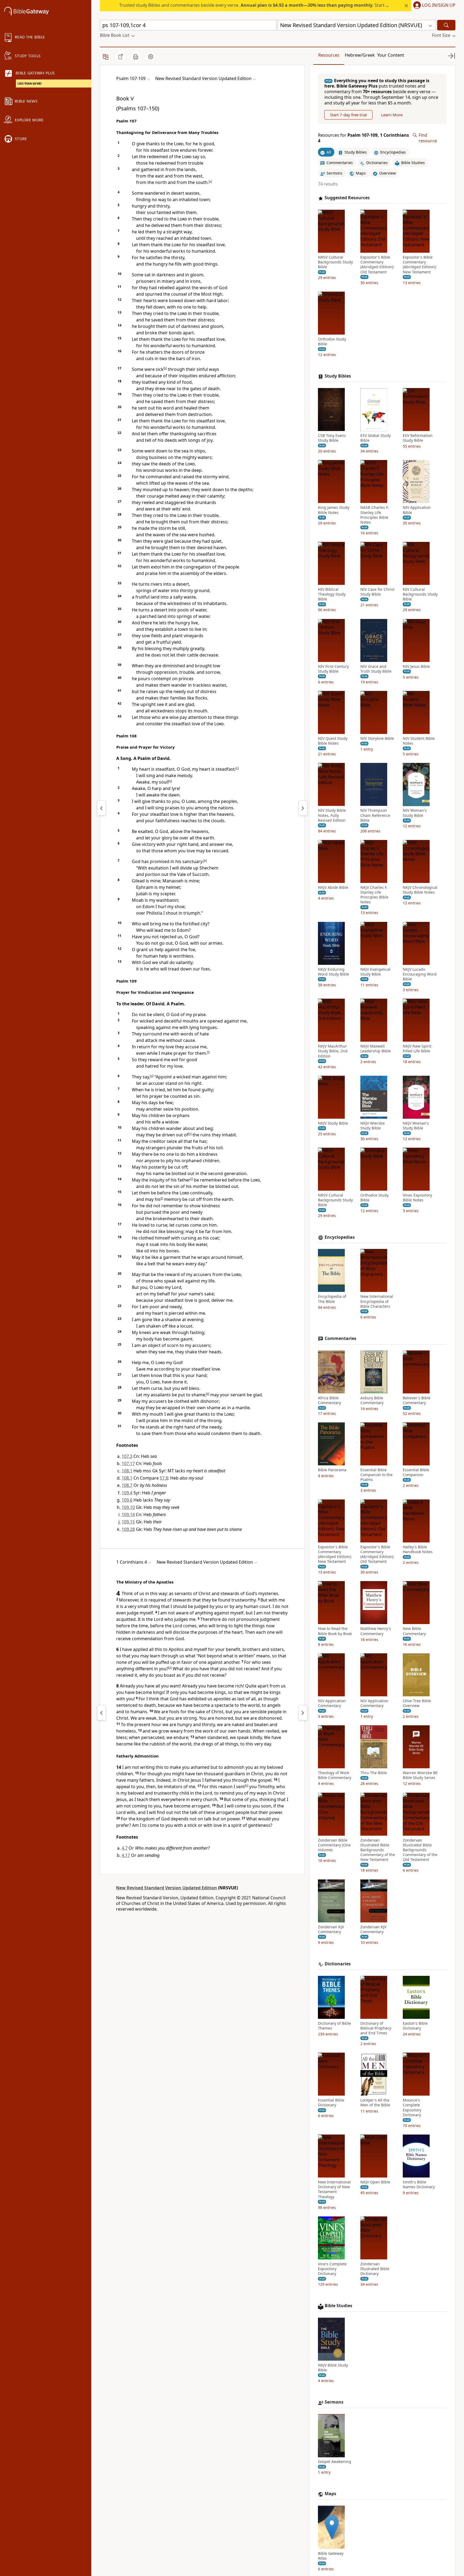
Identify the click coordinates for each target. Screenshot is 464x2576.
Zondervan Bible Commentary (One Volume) (334, 1845)
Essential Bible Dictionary (331, 2103)
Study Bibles (338, 376)
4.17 (126, 1855)
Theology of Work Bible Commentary (335, 1776)
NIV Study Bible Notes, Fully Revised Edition (332, 816)
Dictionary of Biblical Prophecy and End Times (376, 2028)
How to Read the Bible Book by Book (335, 1631)
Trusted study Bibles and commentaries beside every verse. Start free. (257, 5)
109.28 (128, 1529)
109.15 (128, 1522)
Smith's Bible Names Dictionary (419, 2185)
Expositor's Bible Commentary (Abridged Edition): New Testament (420, 265)
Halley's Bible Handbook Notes (418, 1549)
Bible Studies (338, 2306)
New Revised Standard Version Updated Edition (166, 1888)
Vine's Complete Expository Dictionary (332, 2269)
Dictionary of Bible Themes (334, 2026)
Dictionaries (338, 1964)
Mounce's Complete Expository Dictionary (412, 2108)
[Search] (446, 25)
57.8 (164, 1478)
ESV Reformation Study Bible (418, 438)
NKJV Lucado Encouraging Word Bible (420, 974)
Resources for (363, 138)
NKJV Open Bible (375, 2182)
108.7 (127, 1485)
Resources (329, 55)
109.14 (128, 1515)
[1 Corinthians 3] (102, 1713)
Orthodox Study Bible (332, 342)
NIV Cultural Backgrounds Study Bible (420, 595)
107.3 (127, 1456)
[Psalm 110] (303, 808)
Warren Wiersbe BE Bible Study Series (420, 1776)
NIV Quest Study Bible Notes (333, 741)
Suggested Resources (347, 198)
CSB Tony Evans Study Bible (332, 438)
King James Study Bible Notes (334, 510)
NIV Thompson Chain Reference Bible (375, 816)
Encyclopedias (340, 1237)
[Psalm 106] (102, 808)
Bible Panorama (332, 1470)
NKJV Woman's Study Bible (416, 1126)
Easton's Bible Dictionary (415, 2026)
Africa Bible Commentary (329, 1400)
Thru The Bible (374, 1773)
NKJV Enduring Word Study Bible (334, 972)
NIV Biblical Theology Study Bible (332, 595)
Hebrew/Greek (360, 55)
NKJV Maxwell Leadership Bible (376, 1049)
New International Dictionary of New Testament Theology (334, 2190)
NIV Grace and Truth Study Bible (376, 669)
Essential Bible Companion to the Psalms (376, 1475)
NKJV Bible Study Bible (333, 2368)
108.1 (127, 1471)
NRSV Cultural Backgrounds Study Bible (335, 262)
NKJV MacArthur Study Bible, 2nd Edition (333, 1051)
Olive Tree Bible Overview (417, 1703)
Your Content (391, 55)
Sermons (334, 2402)
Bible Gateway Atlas (331, 2556)
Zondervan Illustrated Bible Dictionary (375, 2269)
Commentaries (340, 1338)
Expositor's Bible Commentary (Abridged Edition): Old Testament (377, 265)
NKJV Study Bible (333, 1123)
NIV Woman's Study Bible (415, 813)
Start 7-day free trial (348, 115)
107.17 (128, 1463)
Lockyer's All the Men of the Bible (375, 2103)
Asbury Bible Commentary (372, 1400)
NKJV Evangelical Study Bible (375, 972)
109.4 (127, 1493)
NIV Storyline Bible (377, 739)
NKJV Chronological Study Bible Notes (420, 890)
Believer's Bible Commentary (417, 1400)
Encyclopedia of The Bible (332, 1299)
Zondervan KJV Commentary (331, 1929)
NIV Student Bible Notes (419, 741)
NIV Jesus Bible (416, 666)
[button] (433, 6)
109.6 (127, 1500)
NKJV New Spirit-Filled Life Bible (418, 1049)
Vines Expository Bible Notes (417, 1198)
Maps (330, 2494)
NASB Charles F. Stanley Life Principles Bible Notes (375, 515)
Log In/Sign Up (439, 5)
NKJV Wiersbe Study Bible (373, 1126)
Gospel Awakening (335, 2462)
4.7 (125, 1848)
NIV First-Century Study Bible (333, 669)
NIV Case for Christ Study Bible (377, 592)
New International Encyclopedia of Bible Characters (377, 1302)
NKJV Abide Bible (333, 887)
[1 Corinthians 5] (303, 1713)
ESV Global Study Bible (376, 438)
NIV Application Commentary (332, 1703)
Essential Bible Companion (416, 1473)
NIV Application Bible (417, 510)
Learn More (392, 115)
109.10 (128, 1507)
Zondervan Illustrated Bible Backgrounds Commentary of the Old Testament (420, 1850)
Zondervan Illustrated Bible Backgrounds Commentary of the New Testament (378, 1850)
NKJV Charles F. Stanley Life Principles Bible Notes (374, 895)
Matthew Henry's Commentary (376, 1631)
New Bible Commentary (414, 1631)
